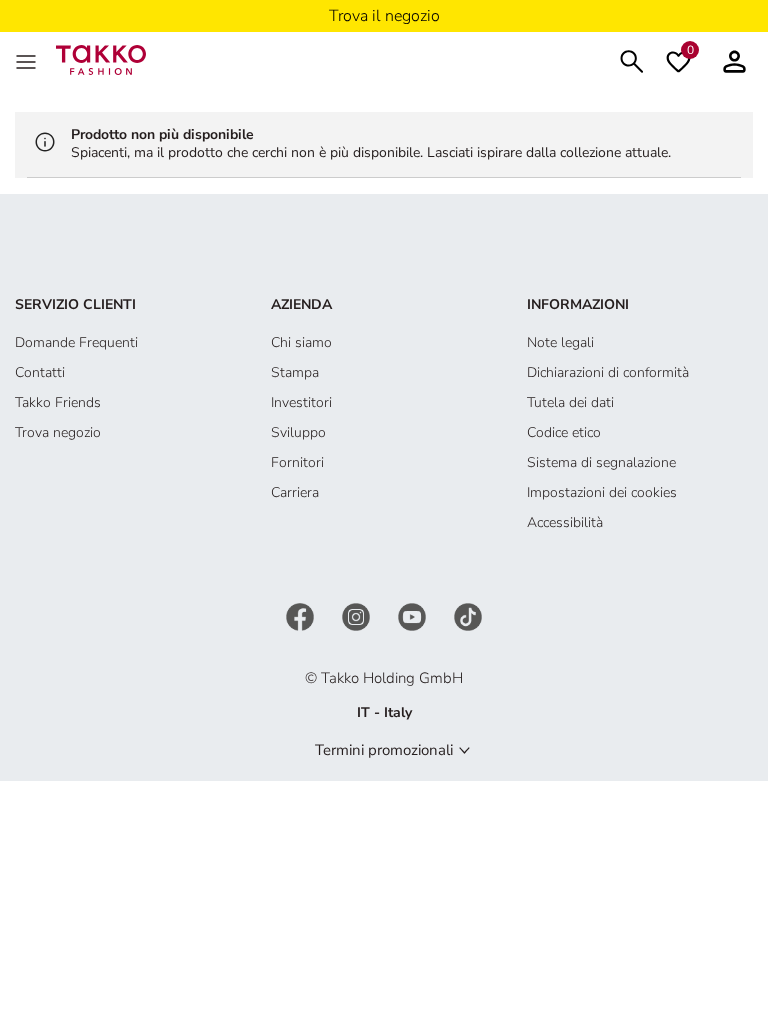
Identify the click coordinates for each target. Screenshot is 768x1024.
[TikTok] (468, 615)
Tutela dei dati (570, 402)
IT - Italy (384, 712)
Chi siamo (301, 342)
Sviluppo (298, 432)
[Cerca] (632, 59)
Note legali (560, 342)
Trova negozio (58, 432)
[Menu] (28, 60)
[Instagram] (358, 615)
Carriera (295, 492)
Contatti (40, 372)
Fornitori (297, 462)
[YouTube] (414, 615)
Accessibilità (565, 522)
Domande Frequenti (76, 342)
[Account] (734, 59)
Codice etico (564, 432)
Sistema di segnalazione (601, 462)
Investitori (301, 402)
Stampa (295, 372)
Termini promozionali (384, 750)
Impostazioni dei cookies (602, 492)
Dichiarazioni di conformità (608, 372)
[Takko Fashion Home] (101, 58)
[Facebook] (302, 615)
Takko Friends (58, 402)
